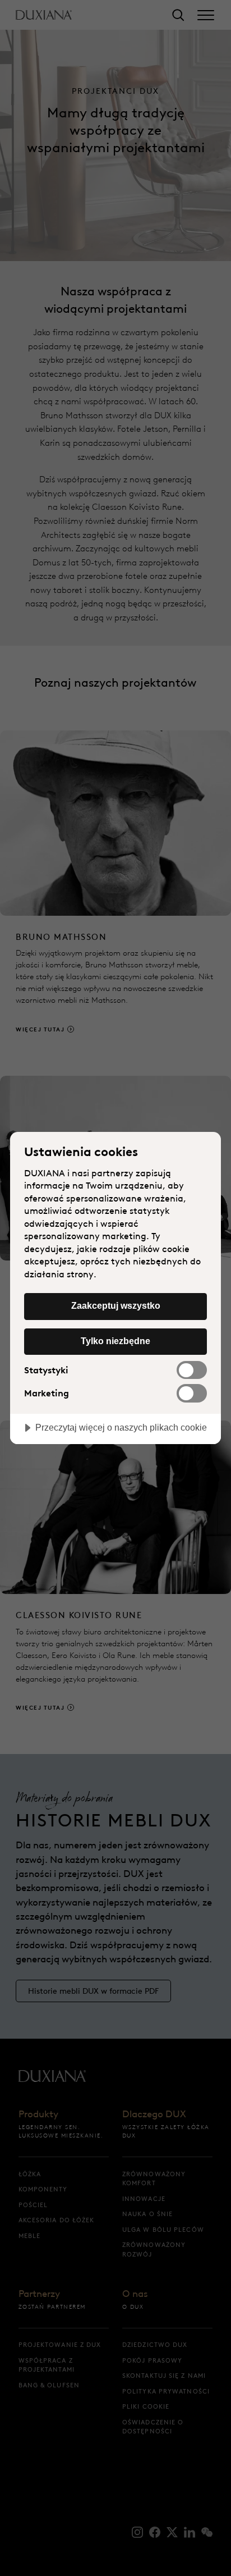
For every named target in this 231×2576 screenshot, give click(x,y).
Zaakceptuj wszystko (116, 1305)
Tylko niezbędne (115, 1341)
